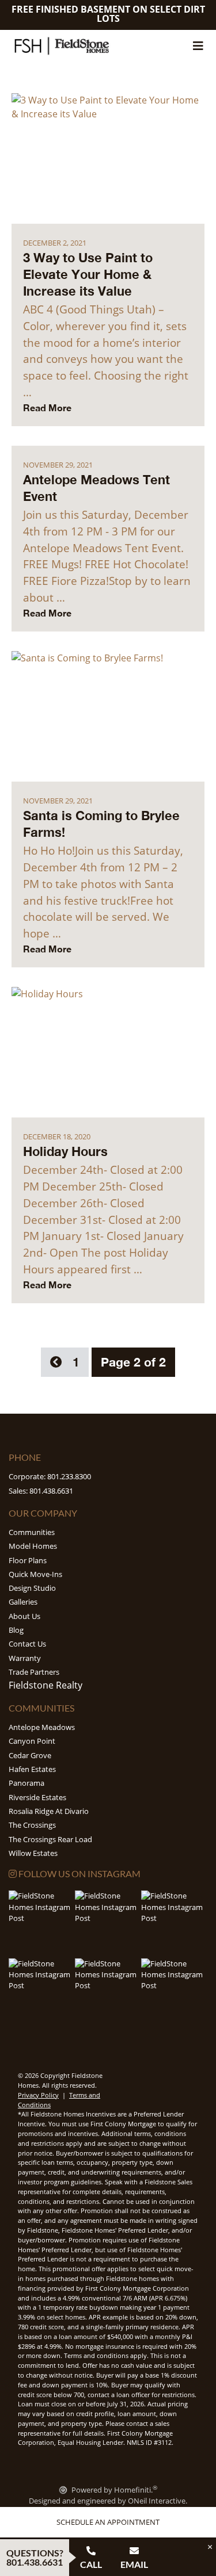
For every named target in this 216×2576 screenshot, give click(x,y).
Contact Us (27, 1644)
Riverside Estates (37, 1797)
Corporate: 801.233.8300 (50, 1476)
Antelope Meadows (42, 1727)
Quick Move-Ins (35, 1574)
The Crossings (32, 1825)
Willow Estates (33, 1853)
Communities (32, 1532)
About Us (24, 1616)
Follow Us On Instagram (79, 1873)
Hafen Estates (32, 1769)
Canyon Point (32, 1741)
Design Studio (32, 1588)
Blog (16, 1630)
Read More (47, 407)
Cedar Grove (30, 1755)
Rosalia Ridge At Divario (49, 1811)
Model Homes (33, 1546)
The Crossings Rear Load (50, 1839)
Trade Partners (34, 1672)
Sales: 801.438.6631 (41, 1491)
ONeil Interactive (157, 2501)
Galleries (23, 1602)
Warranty (25, 1658)
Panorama (26, 1783)
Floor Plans (28, 1560)
